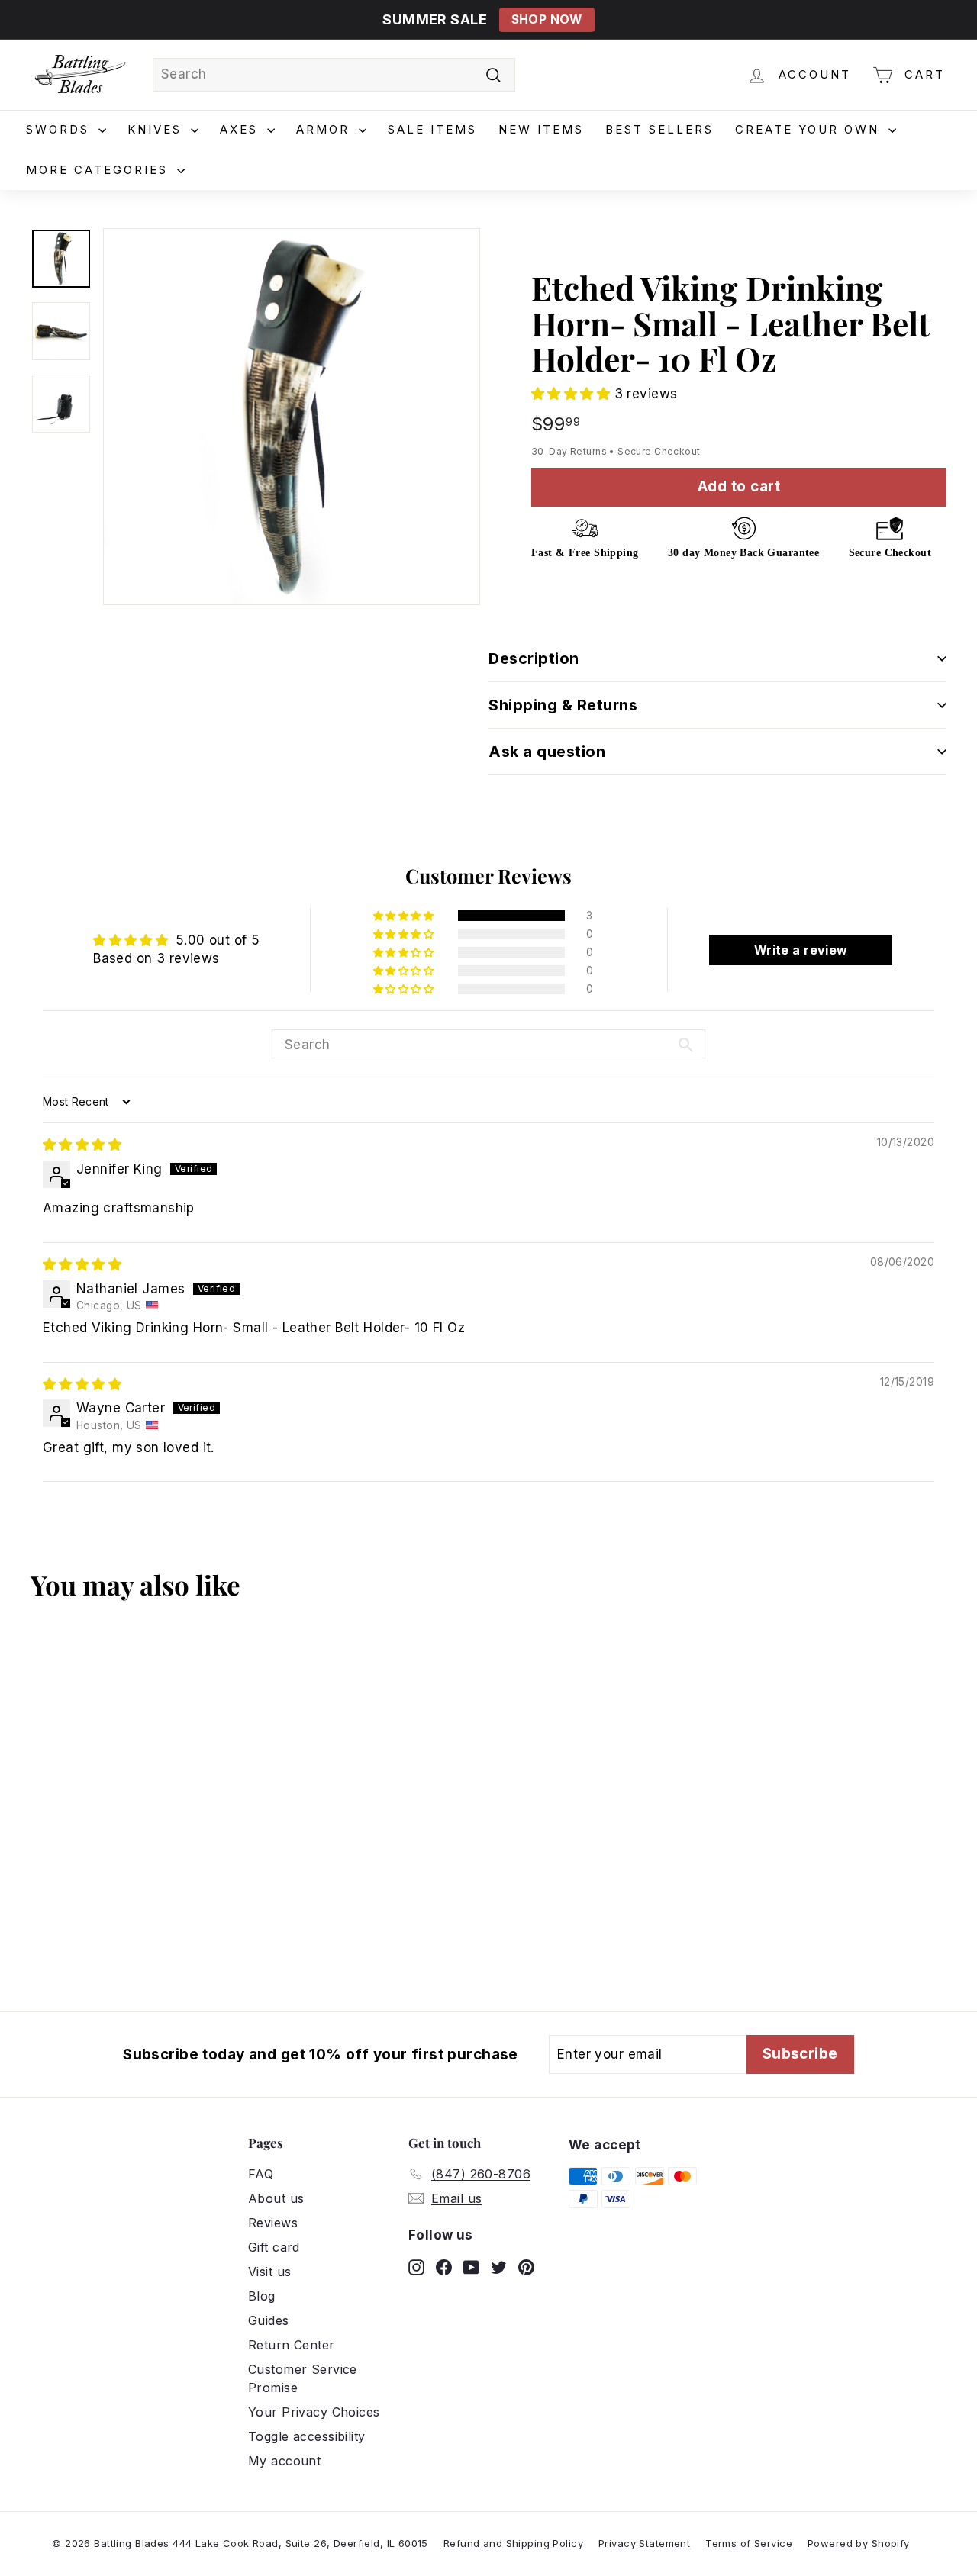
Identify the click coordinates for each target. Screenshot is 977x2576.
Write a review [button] (801, 950)
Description (534, 658)
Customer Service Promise (303, 2378)
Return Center (292, 2345)
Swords (60, 129)
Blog (262, 2296)
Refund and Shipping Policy (513, 2543)
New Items (541, 129)
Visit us (269, 2272)
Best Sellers (659, 129)
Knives (157, 129)
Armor (326, 129)
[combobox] (334, 75)
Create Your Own (810, 129)
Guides (269, 2320)
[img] (82, 1145)
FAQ (261, 2174)
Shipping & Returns (563, 705)
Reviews (273, 2223)
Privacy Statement (644, 2543)
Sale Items (432, 129)
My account (284, 2461)
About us (276, 2198)
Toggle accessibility (307, 2436)
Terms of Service (749, 2543)
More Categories (100, 170)
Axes (242, 129)
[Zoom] (292, 417)
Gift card (274, 2247)
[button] (573, 394)
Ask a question (547, 752)
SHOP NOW (547, 19)
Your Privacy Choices (314, 2412)
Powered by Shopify (859, 2543)
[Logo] (80, 75)
